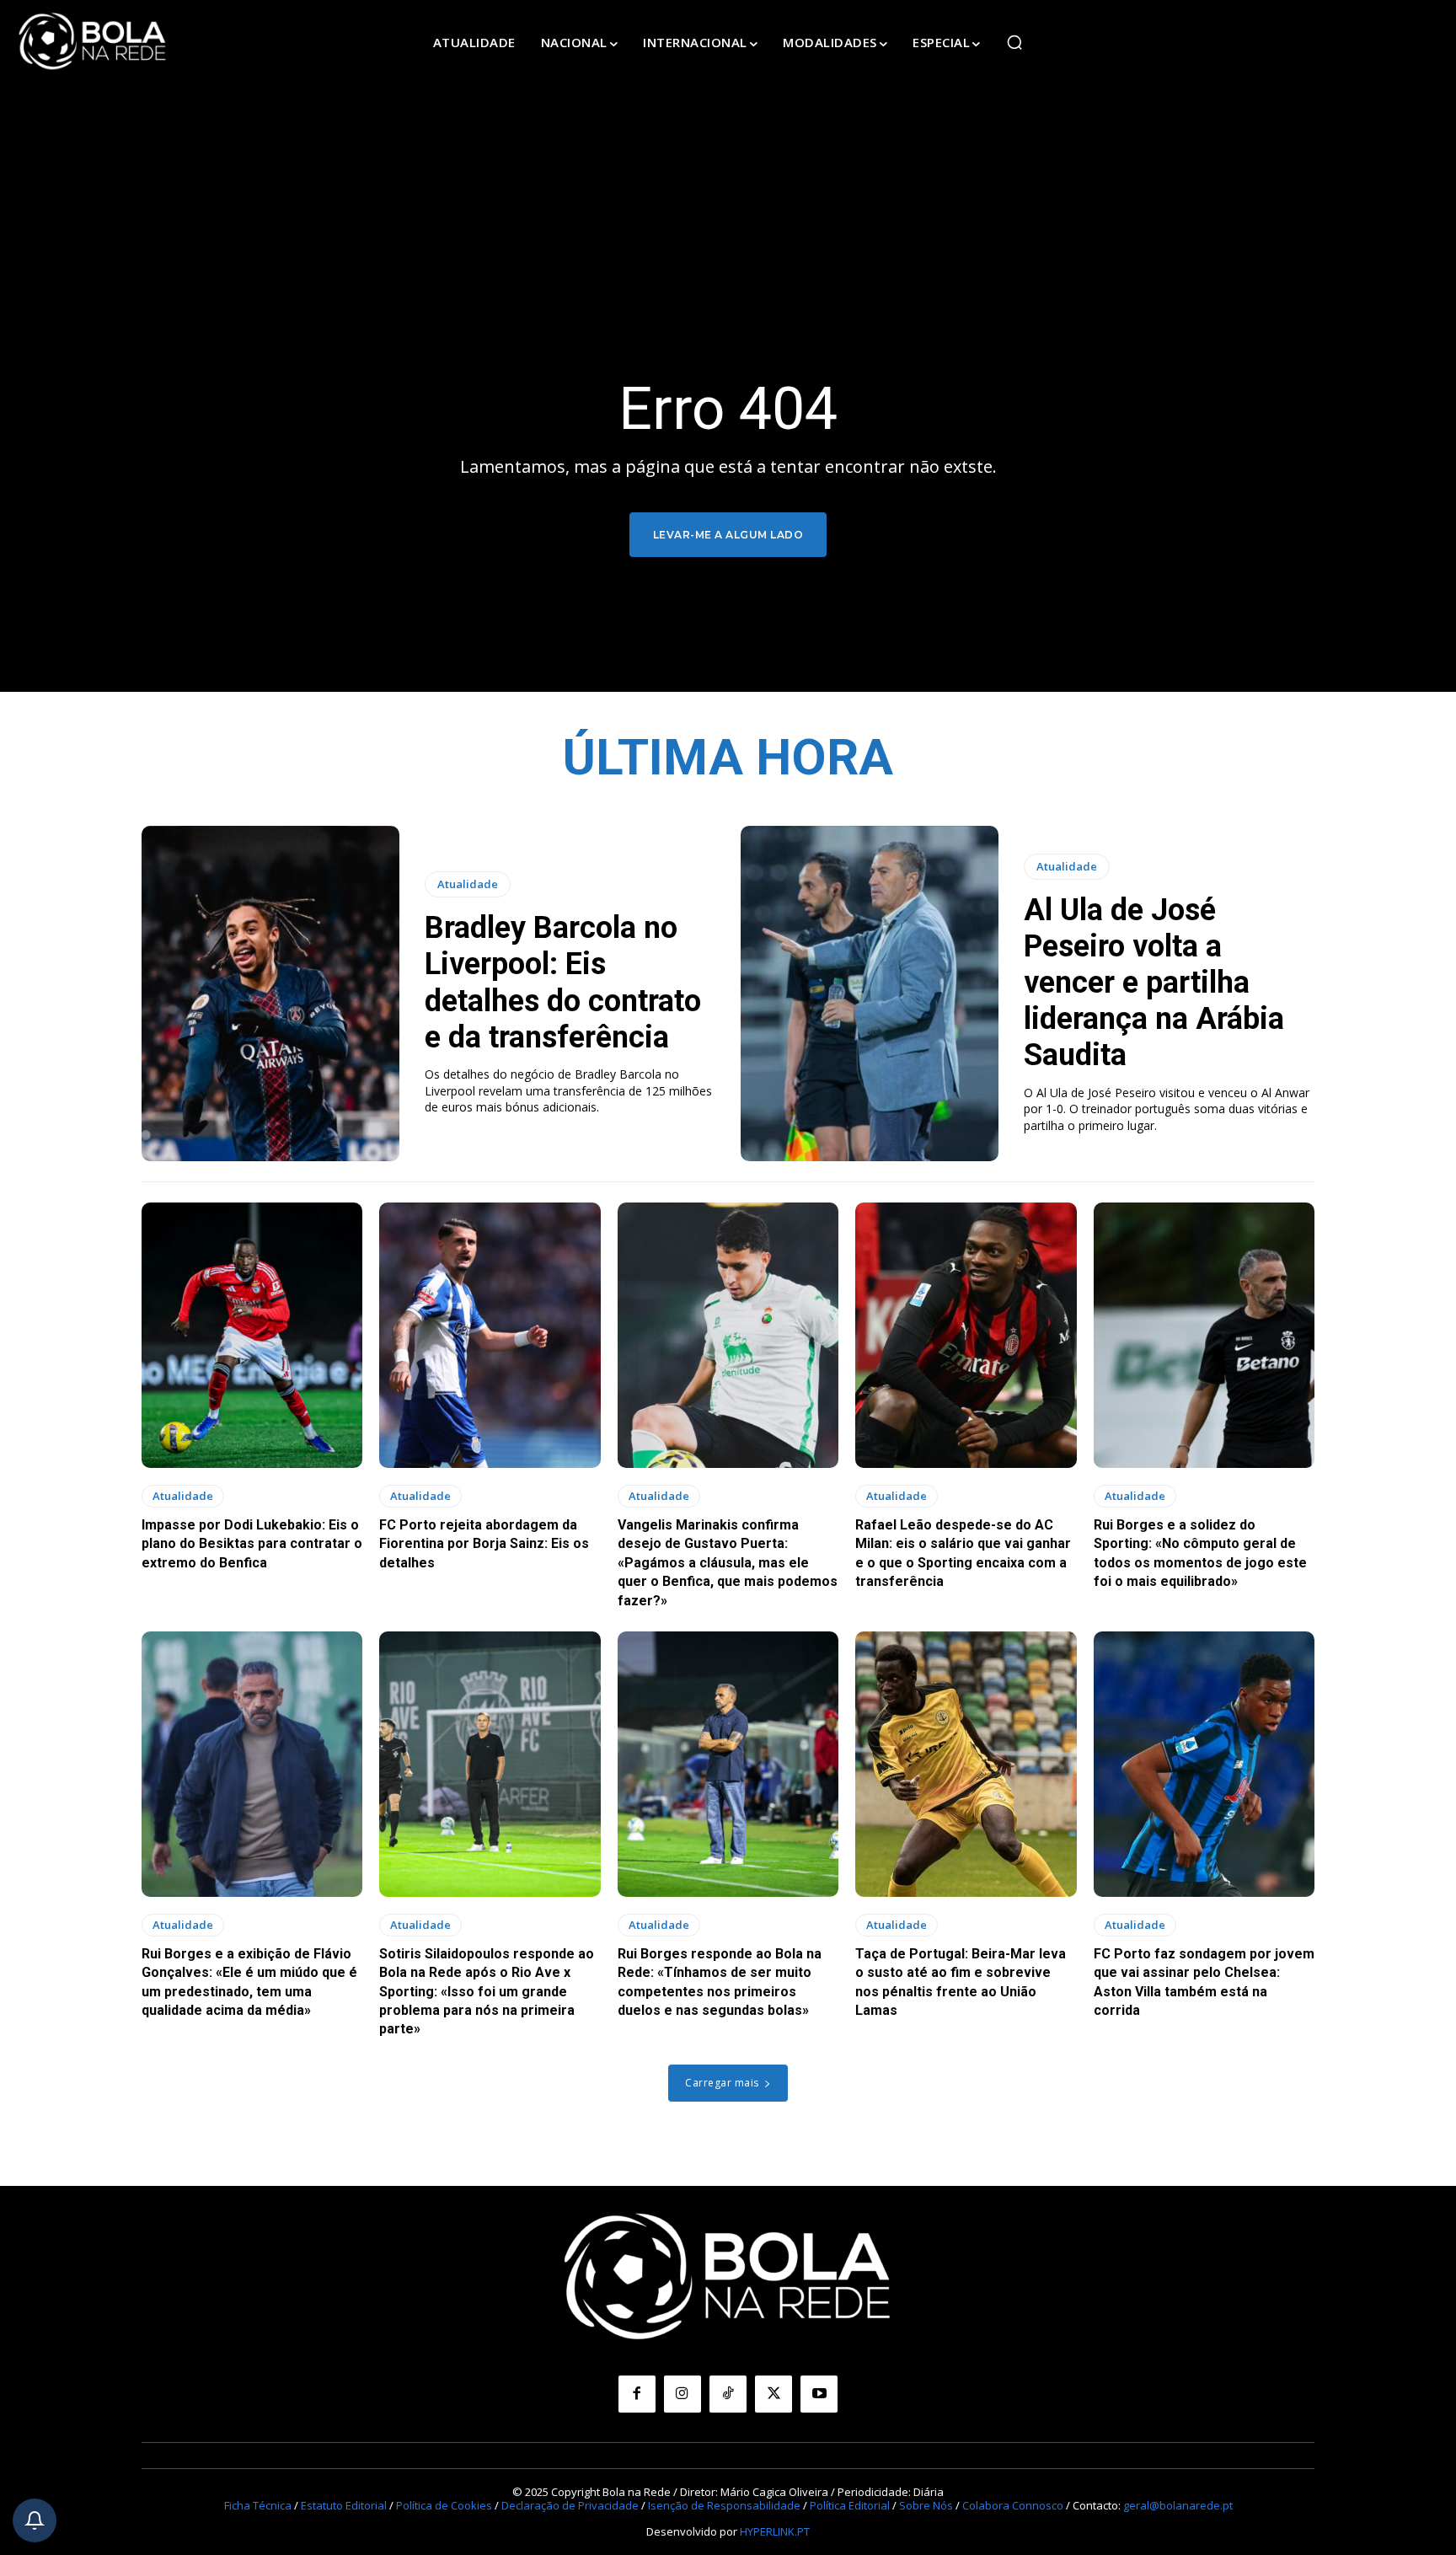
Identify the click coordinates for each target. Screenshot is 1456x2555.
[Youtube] (819, 2394)
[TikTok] (728, 2394)
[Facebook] (637, 2394)
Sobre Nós (926, 2505)
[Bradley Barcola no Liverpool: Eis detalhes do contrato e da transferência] (270, 994)
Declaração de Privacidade (570, 2505)
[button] (1014, 42)
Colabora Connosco (1013, 2505)
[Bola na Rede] (93, 42)
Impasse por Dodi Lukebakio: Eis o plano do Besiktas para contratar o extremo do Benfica (252, 1544)
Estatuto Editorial (344, 2505)
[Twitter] (773, 2394)
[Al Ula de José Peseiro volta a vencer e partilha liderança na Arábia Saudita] (870, 994)
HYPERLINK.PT (775, 2531)
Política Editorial (850, 2505)
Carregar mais (722, 2083)
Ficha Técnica (258, 2505)
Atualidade (468, 884)
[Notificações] (35, 2520)
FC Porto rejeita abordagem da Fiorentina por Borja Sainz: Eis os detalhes (484, 1544)
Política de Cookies (444, 2505)
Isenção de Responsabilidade (724, 2505)
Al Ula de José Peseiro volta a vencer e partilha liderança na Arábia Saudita (1154, 983)
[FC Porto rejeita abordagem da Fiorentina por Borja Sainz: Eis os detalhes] (490, 1335)
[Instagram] (682, 2394)
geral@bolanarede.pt (1178, 2505)
